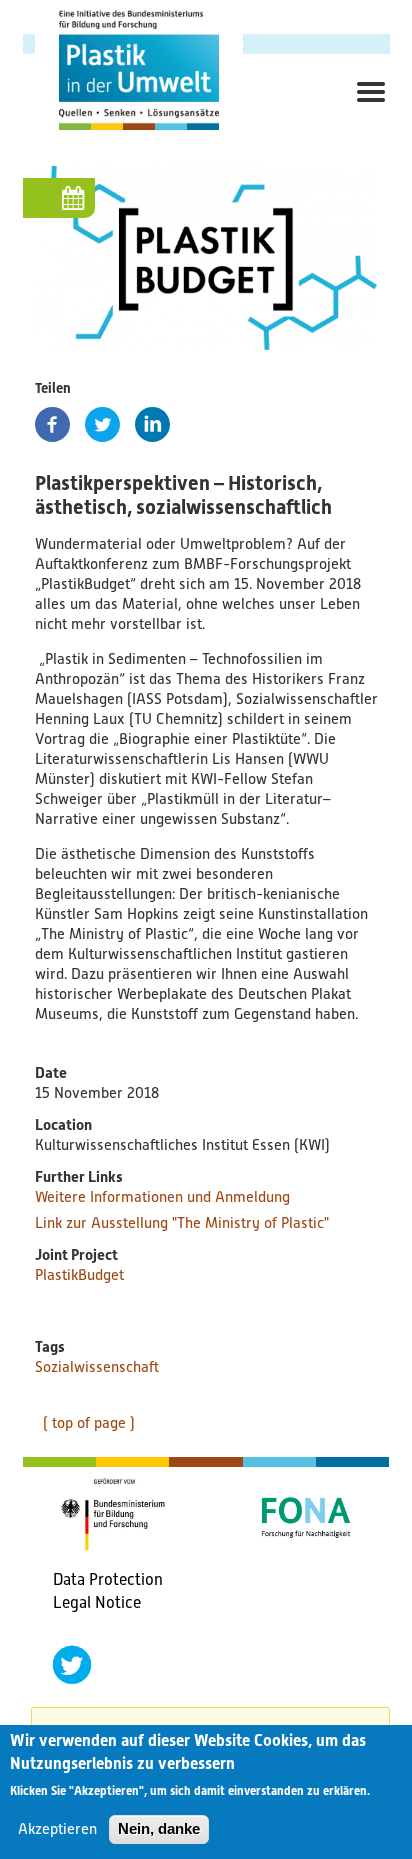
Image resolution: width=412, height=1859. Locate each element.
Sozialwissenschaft (97, 1367)
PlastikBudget (79, 1275)
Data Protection (108, 1579)
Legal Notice (97, 1602)
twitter (72, 1665)
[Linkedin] (152, 424)
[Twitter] (102, 424)
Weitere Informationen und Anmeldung (162, 1197)
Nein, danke (159, 1828)
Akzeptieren (57, 1829)
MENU (365, 114)
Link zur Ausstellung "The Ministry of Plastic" (182, 1223)
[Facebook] (52, 424)
